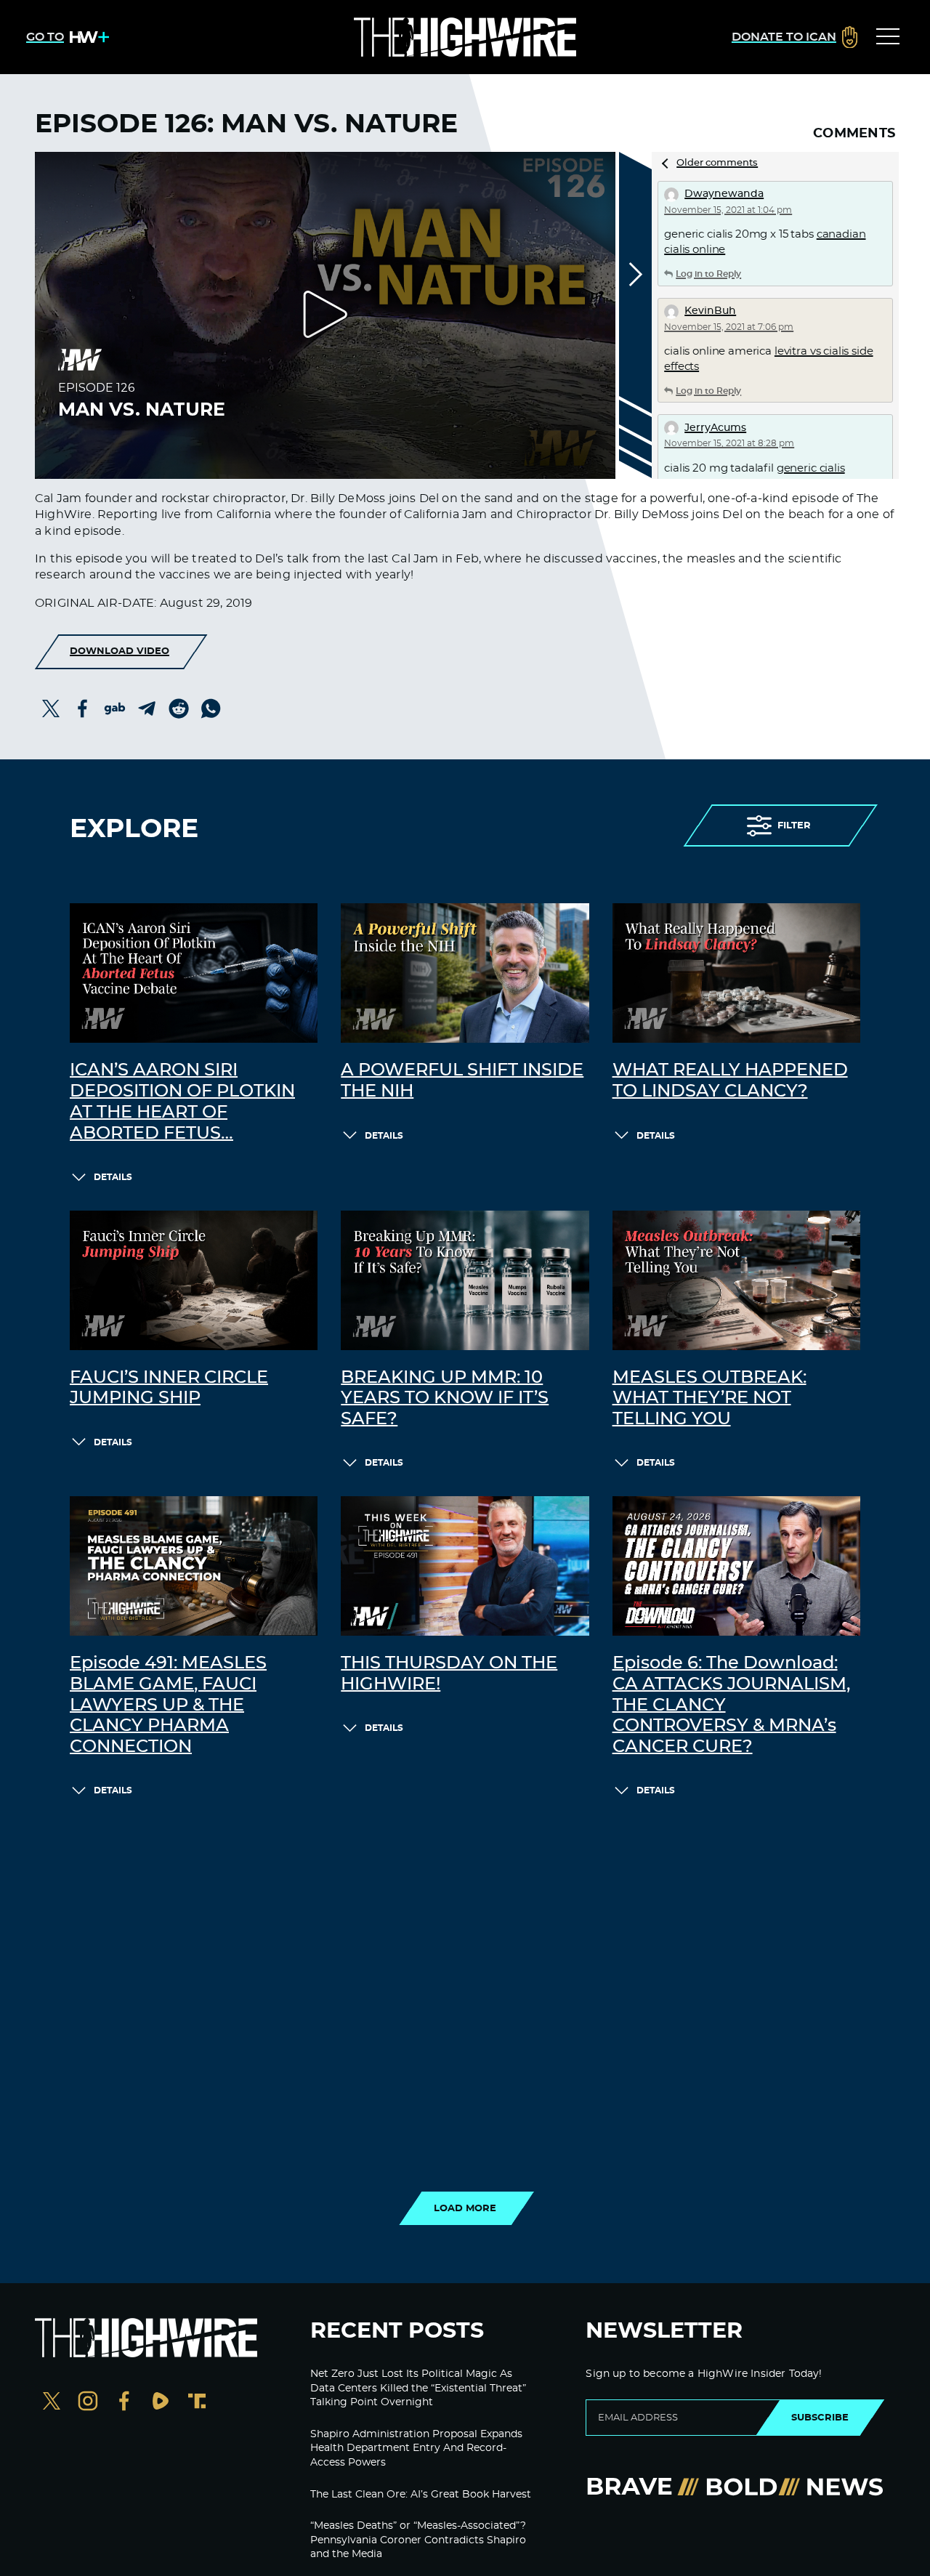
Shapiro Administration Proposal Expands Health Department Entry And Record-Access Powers (416, 2448)
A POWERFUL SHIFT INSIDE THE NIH (462, 1081)
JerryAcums (715, 428)
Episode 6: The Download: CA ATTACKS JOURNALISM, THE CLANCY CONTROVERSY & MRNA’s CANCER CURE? (731, 1705)
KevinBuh (710, 311)
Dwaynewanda (724, 194)
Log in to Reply (708, 274)
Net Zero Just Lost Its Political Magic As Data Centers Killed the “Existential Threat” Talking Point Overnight (418, 2388)
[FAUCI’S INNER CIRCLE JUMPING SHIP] (194, 1280)
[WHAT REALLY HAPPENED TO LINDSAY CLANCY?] (736, 973)
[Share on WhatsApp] (211, 708)
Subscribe (820, 2418)
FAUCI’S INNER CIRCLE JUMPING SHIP (169, 1388)
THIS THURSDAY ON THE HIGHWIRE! (449, 1674)
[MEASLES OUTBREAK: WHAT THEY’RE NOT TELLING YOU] (736, 1280)
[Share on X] (51, 708)
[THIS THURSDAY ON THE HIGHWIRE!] (465, 1566)
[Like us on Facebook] (124, 2403)
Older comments (717, 163)
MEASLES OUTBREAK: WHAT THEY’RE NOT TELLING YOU (709, 1399)
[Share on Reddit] (179, 708)
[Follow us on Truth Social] (197, 2403)
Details (113, 1177)
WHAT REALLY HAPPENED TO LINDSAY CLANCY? (730, 1081)
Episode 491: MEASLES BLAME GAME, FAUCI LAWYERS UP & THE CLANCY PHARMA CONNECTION (168, 1705)
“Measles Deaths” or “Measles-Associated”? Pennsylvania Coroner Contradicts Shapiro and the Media (418, 2540)
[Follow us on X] (52, 2403)
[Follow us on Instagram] (88, 2403)
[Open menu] (888, 37)
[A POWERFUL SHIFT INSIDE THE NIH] (465, 973)
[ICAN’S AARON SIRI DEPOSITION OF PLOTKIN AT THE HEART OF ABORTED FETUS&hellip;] (194, 973)
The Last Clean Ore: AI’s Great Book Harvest (421, 2495)
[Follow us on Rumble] (161, 2403)
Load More (465, 2208)
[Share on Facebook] (83, 708)
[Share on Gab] (115, 708)
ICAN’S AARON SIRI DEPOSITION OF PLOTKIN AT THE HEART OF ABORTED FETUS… (182, 1102)
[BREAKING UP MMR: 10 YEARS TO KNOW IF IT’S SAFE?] (465, 1280)
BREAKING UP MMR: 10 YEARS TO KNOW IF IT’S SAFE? (445, 1399)
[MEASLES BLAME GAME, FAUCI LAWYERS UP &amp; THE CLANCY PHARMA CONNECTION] (194, 1566)
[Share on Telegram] (147, 708)
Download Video (120, 651)
